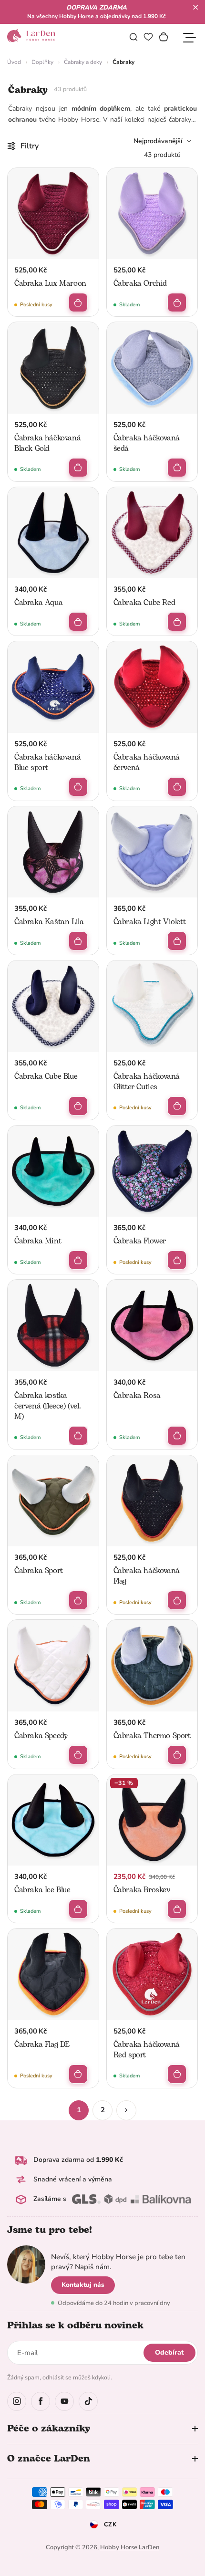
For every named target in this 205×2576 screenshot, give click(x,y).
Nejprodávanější (158, 141)
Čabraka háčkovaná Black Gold (47, 443)
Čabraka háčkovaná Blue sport (47, 762)
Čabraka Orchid (140, 283)
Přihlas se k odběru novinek (75, 2326)
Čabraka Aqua (38, 603)
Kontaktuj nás (83, 2285)
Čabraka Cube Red (144, 603)
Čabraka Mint (38, 1241)
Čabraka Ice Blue (42, 1890)
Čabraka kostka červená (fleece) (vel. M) (47, 1406)
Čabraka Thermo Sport (152, 1736)
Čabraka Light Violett (150, 922)
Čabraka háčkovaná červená (147, 762)
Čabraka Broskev (142, 1890)
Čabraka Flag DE (42, 2044)
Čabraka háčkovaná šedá (147, 443)
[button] (195, 7)
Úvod (14, 62)
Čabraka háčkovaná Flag (147, 1576)
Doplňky (42, 62)
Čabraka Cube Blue (46, 1076)
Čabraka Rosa (137, 1396)
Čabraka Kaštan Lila (49, 922)
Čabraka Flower (140, 1241)
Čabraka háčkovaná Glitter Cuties (147, 1082)
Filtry (30, 146)
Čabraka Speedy (41, 1736)
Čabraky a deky (83, 62)
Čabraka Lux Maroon (50, 283)
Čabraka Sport (39, 1571)
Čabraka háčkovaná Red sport (147, 2050)
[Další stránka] (126, 2110)
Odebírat (169, 2352)
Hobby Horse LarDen (130, 2547)
